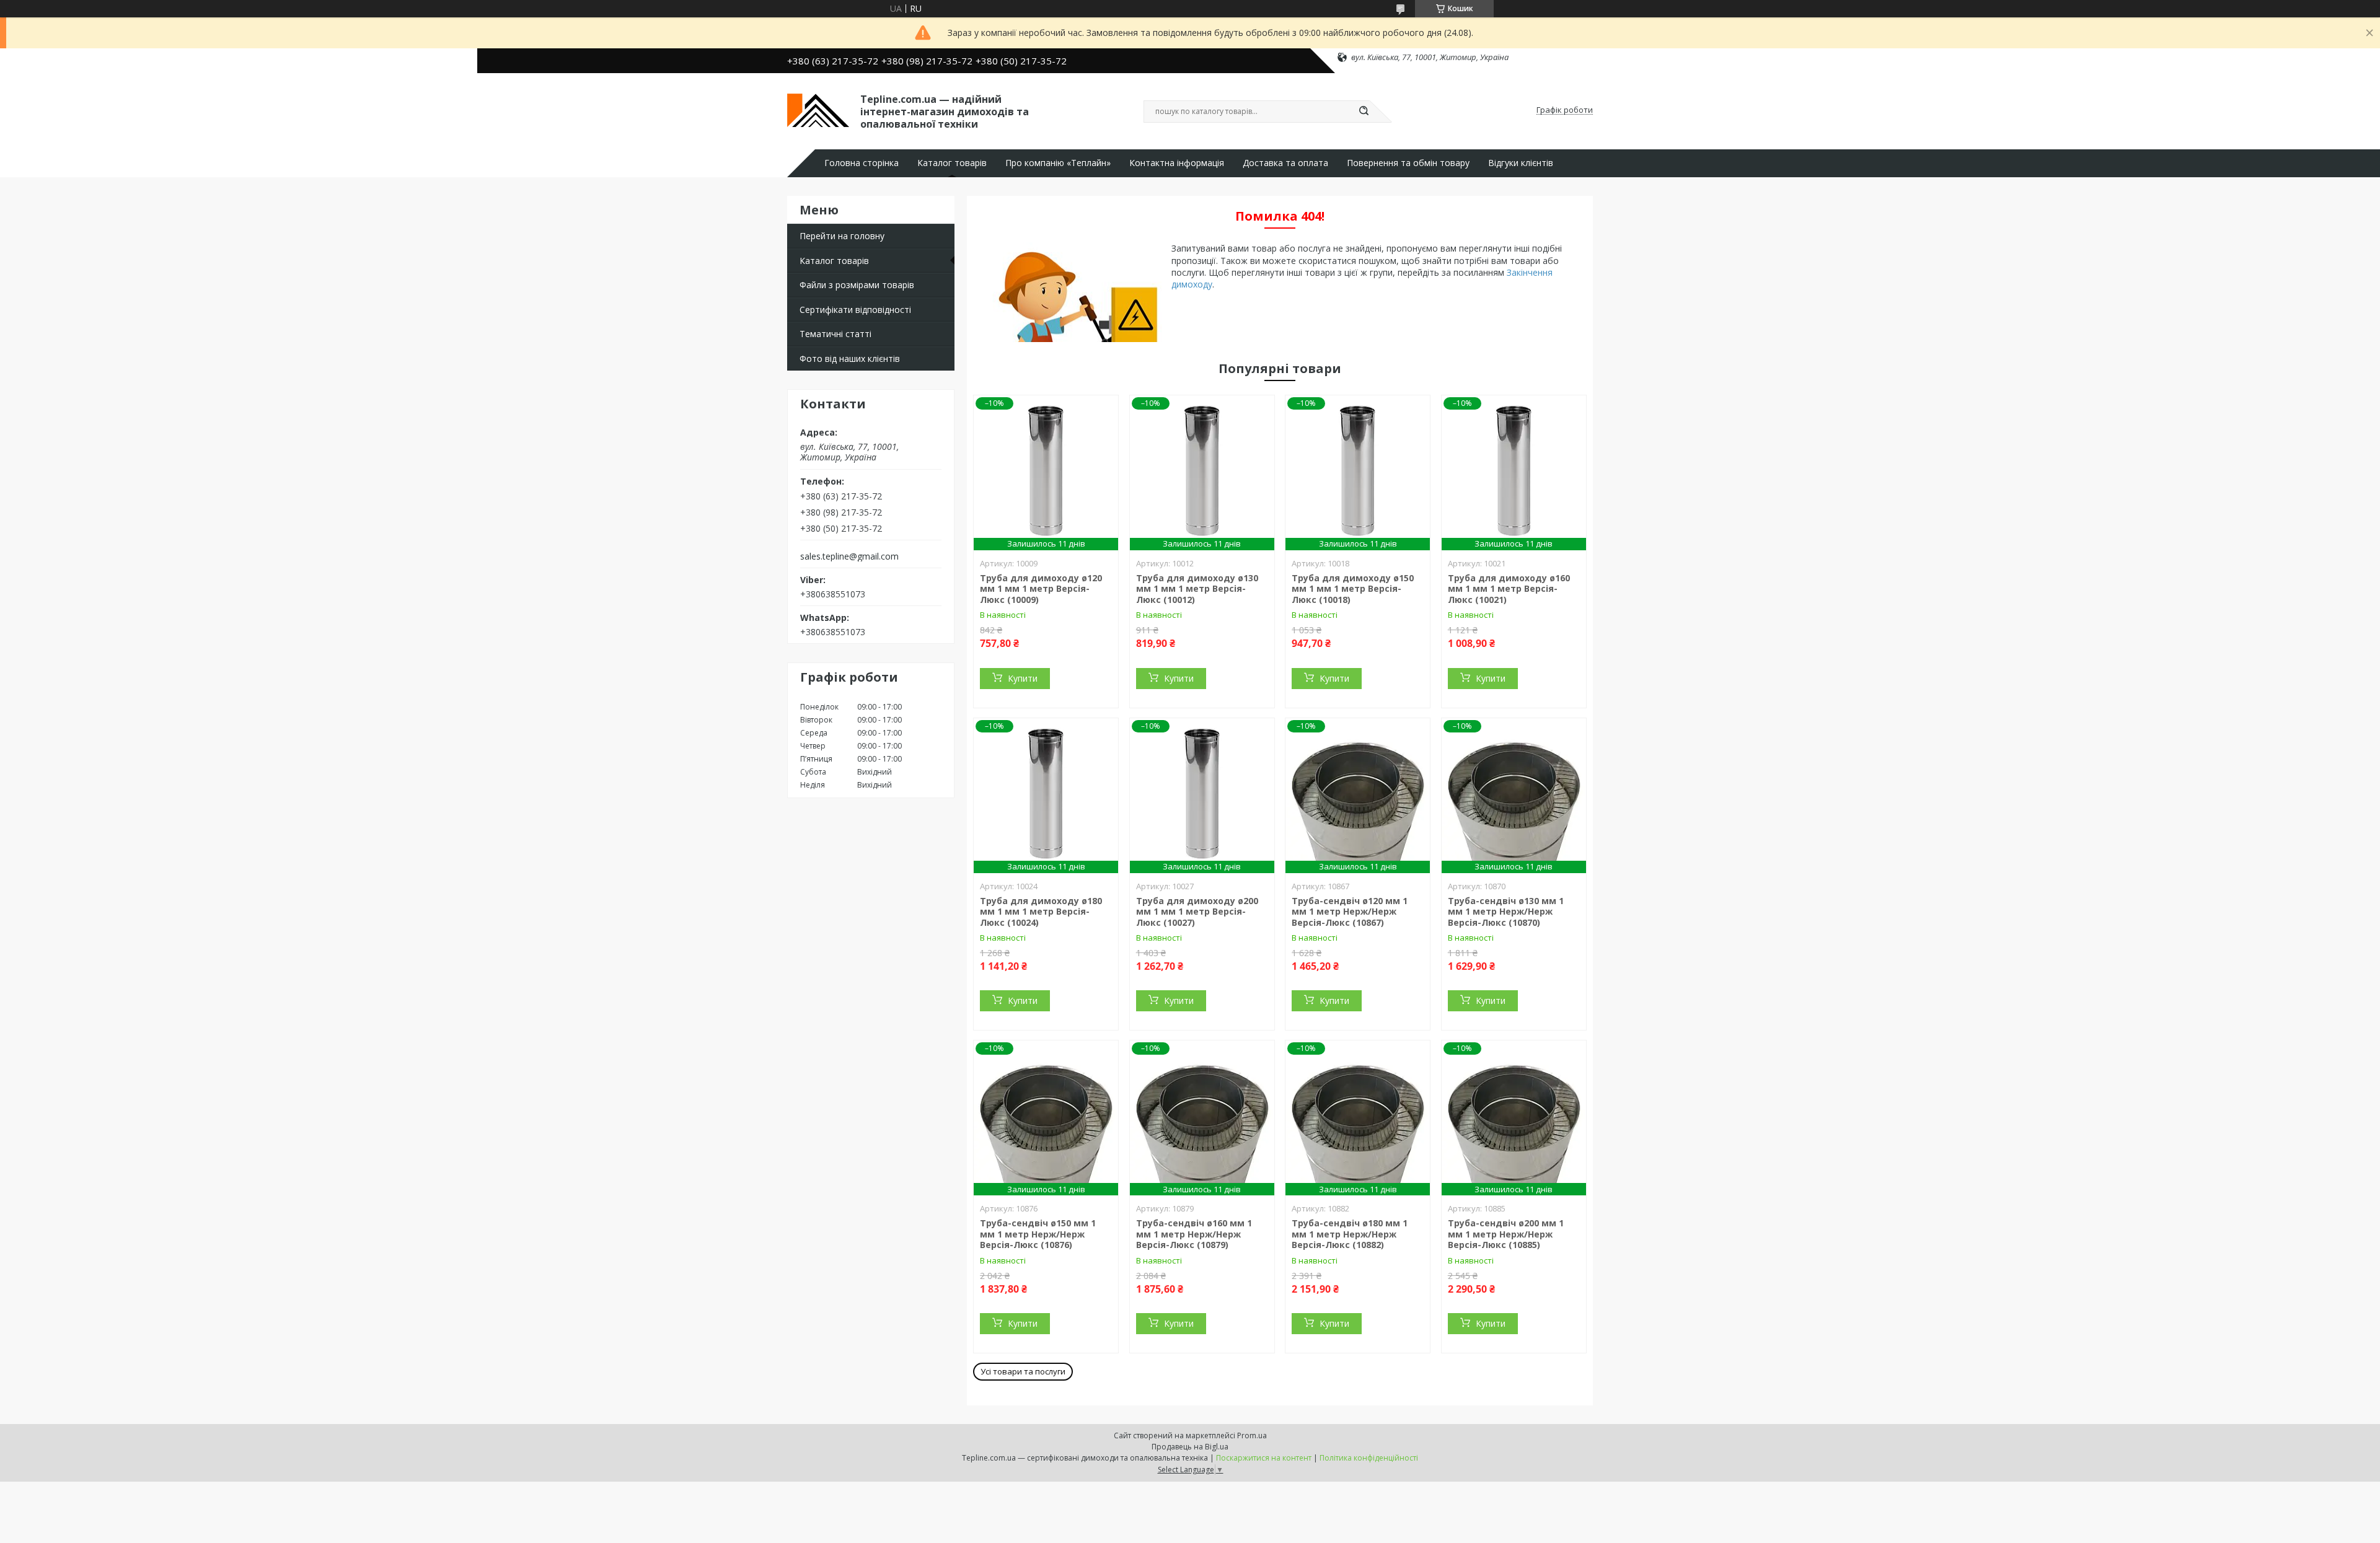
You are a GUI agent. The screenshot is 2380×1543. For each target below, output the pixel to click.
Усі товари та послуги (1023, 1371)
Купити (1023, 678)
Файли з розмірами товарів (857, 285)
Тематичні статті (835, 334)
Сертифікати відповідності (855, 310)
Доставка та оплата (1285, 163)
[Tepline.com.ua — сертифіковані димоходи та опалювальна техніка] (818, 110)
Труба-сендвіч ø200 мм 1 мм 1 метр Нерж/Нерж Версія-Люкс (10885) (1506, 1234)
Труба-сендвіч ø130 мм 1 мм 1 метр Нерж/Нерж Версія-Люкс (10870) (1506, 912)
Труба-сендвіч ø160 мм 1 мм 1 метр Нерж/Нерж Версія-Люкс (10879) (1194, 1234)
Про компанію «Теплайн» (1058, 163)
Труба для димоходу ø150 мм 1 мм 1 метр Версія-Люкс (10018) (1353, 589)
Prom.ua (1252, 1435)
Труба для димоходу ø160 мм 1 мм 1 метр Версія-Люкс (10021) (1509, 589)
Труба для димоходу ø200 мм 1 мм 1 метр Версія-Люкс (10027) (1197, 912)
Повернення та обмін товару (1408, 163)
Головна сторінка (862, 163)
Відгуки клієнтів (1521, 163)
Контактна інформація (1177, 163)
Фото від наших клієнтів (850, 358)
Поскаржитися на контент (1264, 1458)
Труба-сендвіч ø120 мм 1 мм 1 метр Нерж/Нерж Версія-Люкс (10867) (1350, 912)
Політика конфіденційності (1369, 1458)
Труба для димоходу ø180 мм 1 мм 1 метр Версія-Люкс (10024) (1041, 912)
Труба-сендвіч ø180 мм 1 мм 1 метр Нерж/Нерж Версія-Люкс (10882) (1350, 1234)
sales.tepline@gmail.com (849, 556)
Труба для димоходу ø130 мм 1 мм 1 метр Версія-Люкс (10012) (1197, 589)
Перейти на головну (842, 236)
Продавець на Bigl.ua (1190, 1447)
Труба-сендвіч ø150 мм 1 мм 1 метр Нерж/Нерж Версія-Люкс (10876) (1038, 1234)
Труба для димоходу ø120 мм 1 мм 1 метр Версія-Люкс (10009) (1041, 589)
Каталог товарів (952, 163)
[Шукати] (1364, 112)
